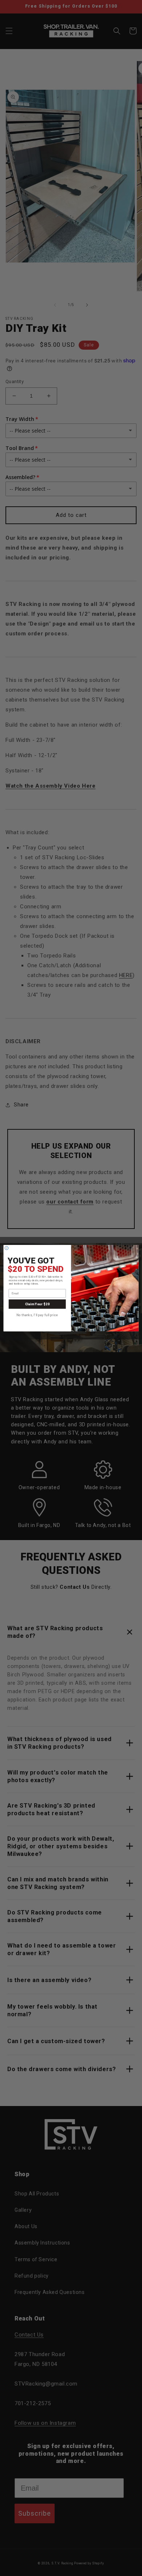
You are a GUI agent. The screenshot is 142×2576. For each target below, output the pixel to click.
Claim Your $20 (37, 1304)
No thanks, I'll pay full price (37, 1315)
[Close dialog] (7, 1248)
